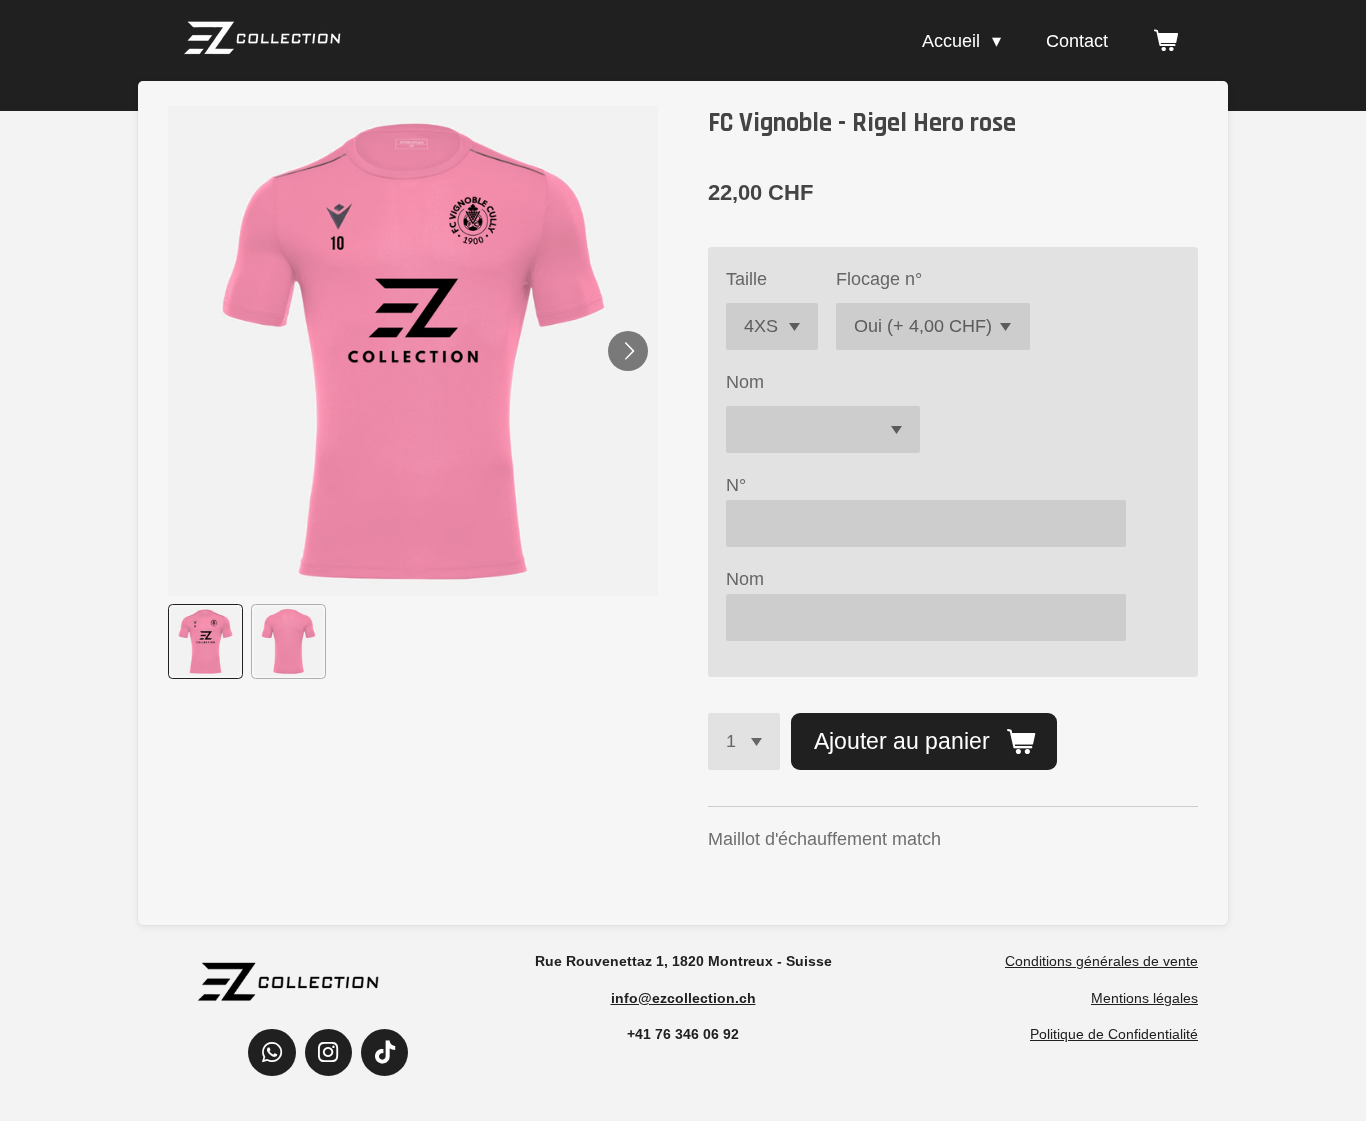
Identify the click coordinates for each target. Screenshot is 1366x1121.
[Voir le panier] (1165, 41)
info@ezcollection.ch (683, 998)
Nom (745, 382)
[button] (205, 641)
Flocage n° (879, 279)
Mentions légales (1144, 998)
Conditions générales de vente (1101, 961)
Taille (746, 279)
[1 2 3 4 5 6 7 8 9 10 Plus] (744, 741)
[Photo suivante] (628, 351)
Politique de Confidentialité (1114, 1034)
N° (736, 485)
